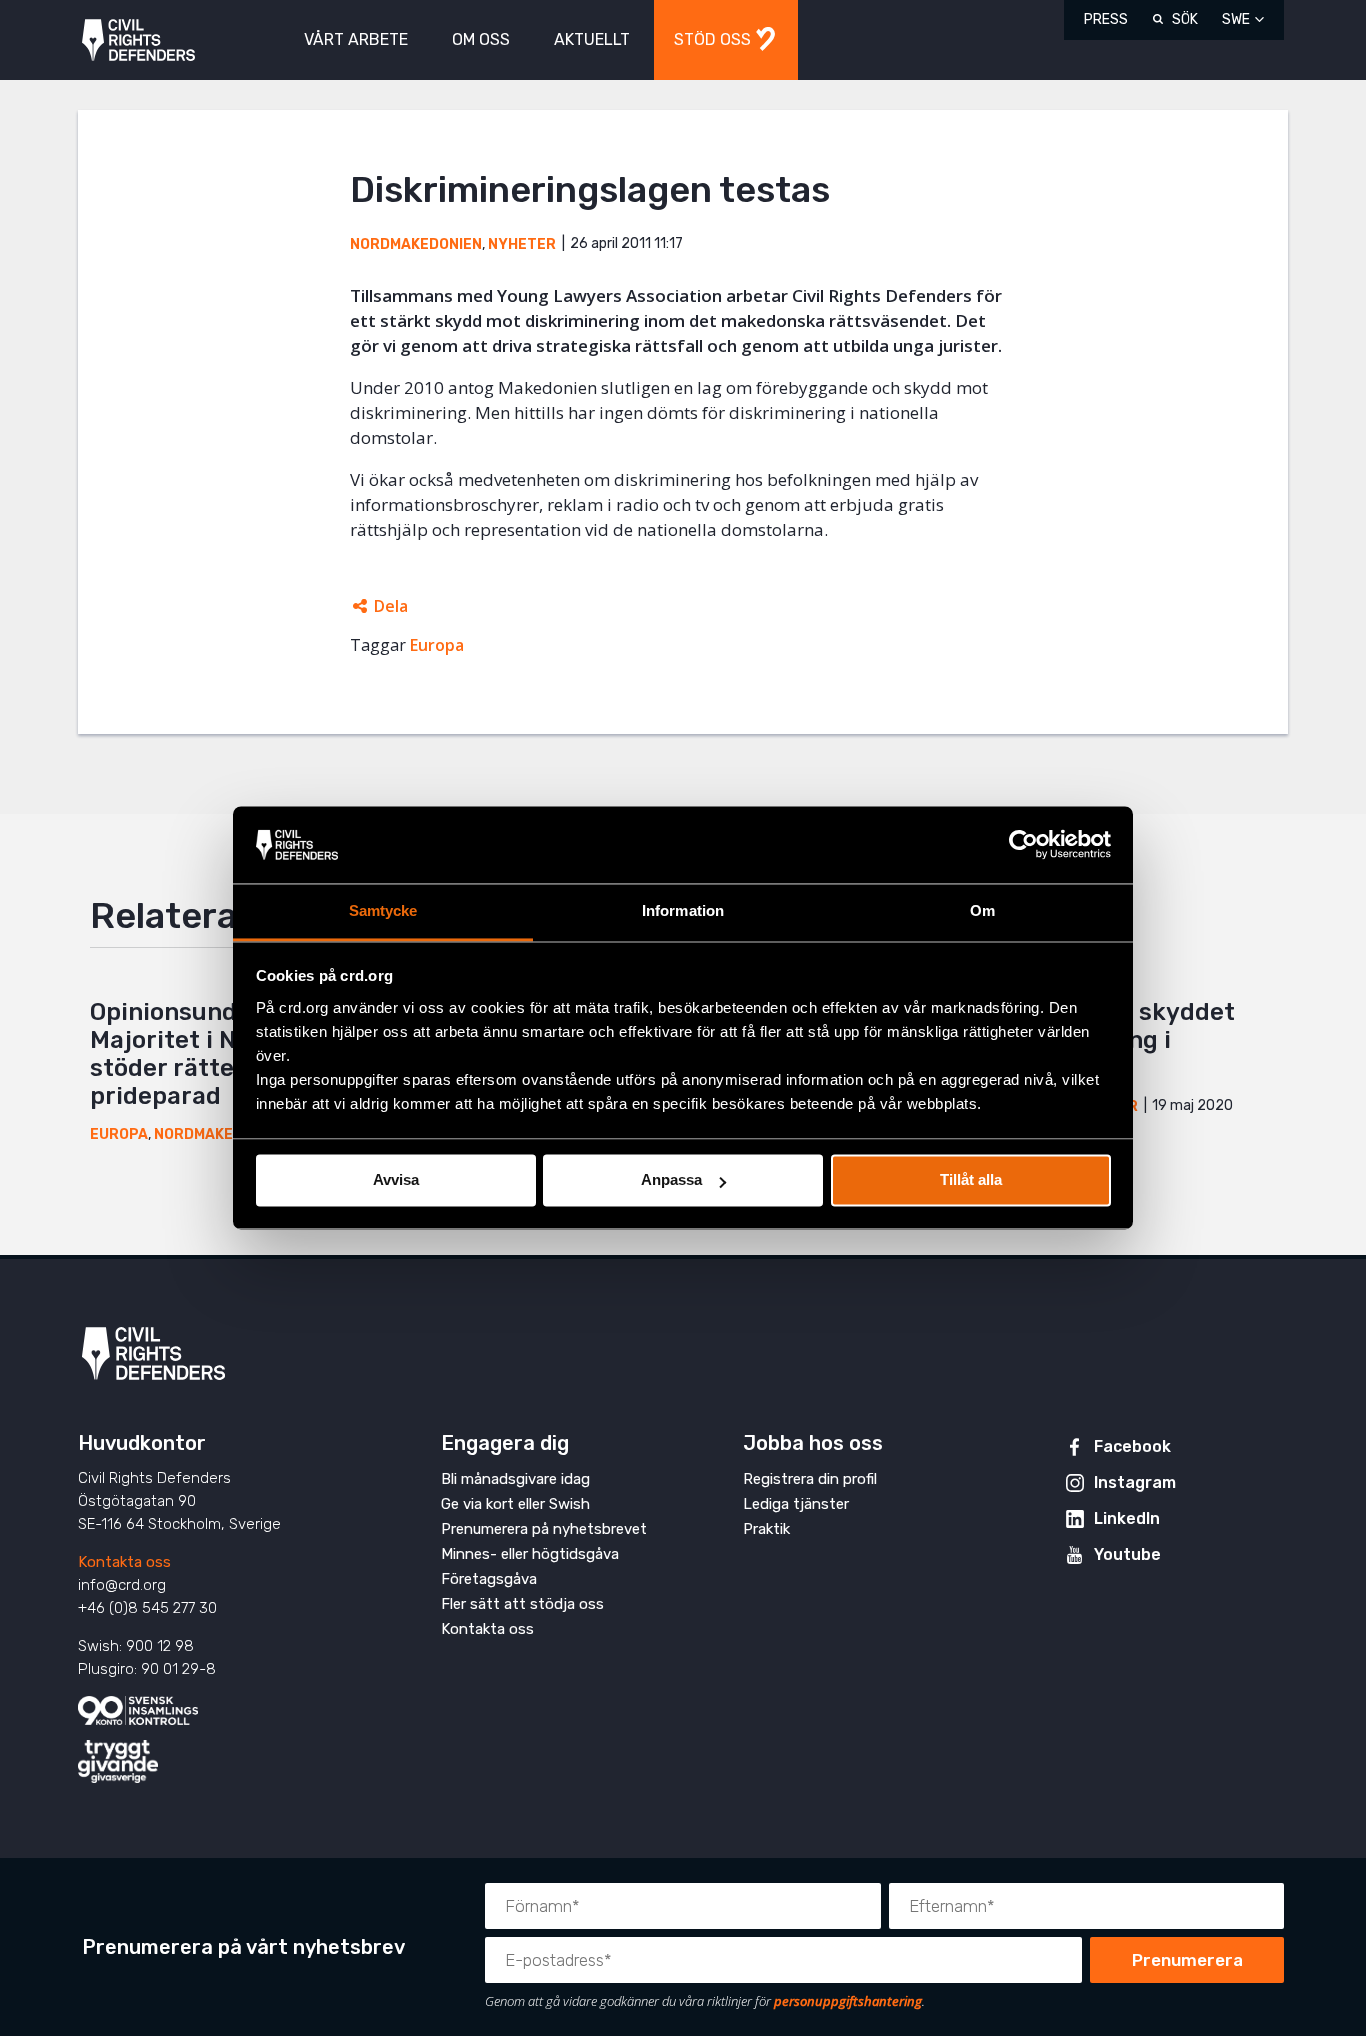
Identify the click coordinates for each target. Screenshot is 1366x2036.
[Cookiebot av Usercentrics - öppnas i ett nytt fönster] (1023, 845)
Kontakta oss (124, 1562)
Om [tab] (982, 910)
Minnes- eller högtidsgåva (530, 1554)
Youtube (1127, 1554)
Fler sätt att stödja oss (522, 1604)
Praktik (766, 1529)
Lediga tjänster (796, 1504)
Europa (437, 645)
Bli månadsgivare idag (515, 1479)
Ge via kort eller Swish (515, 1504)
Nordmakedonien (416, 244)
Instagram (1135, 1482)
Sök (1185, 19)
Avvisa (396, 1180)
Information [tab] (683, 910)
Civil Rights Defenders (138, 40)
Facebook (1132, 1446)
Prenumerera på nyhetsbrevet (544, 1529)
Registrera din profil (810, 1479)
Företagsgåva (489, 1579)
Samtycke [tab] (383, 910)
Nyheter (522, 244)
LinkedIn (1127, 1518)
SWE (1236, 19)
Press (1106, 19)
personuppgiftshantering (848, 2001)
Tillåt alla (971, 1180)
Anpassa (671, 1180)
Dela (391, 606)
